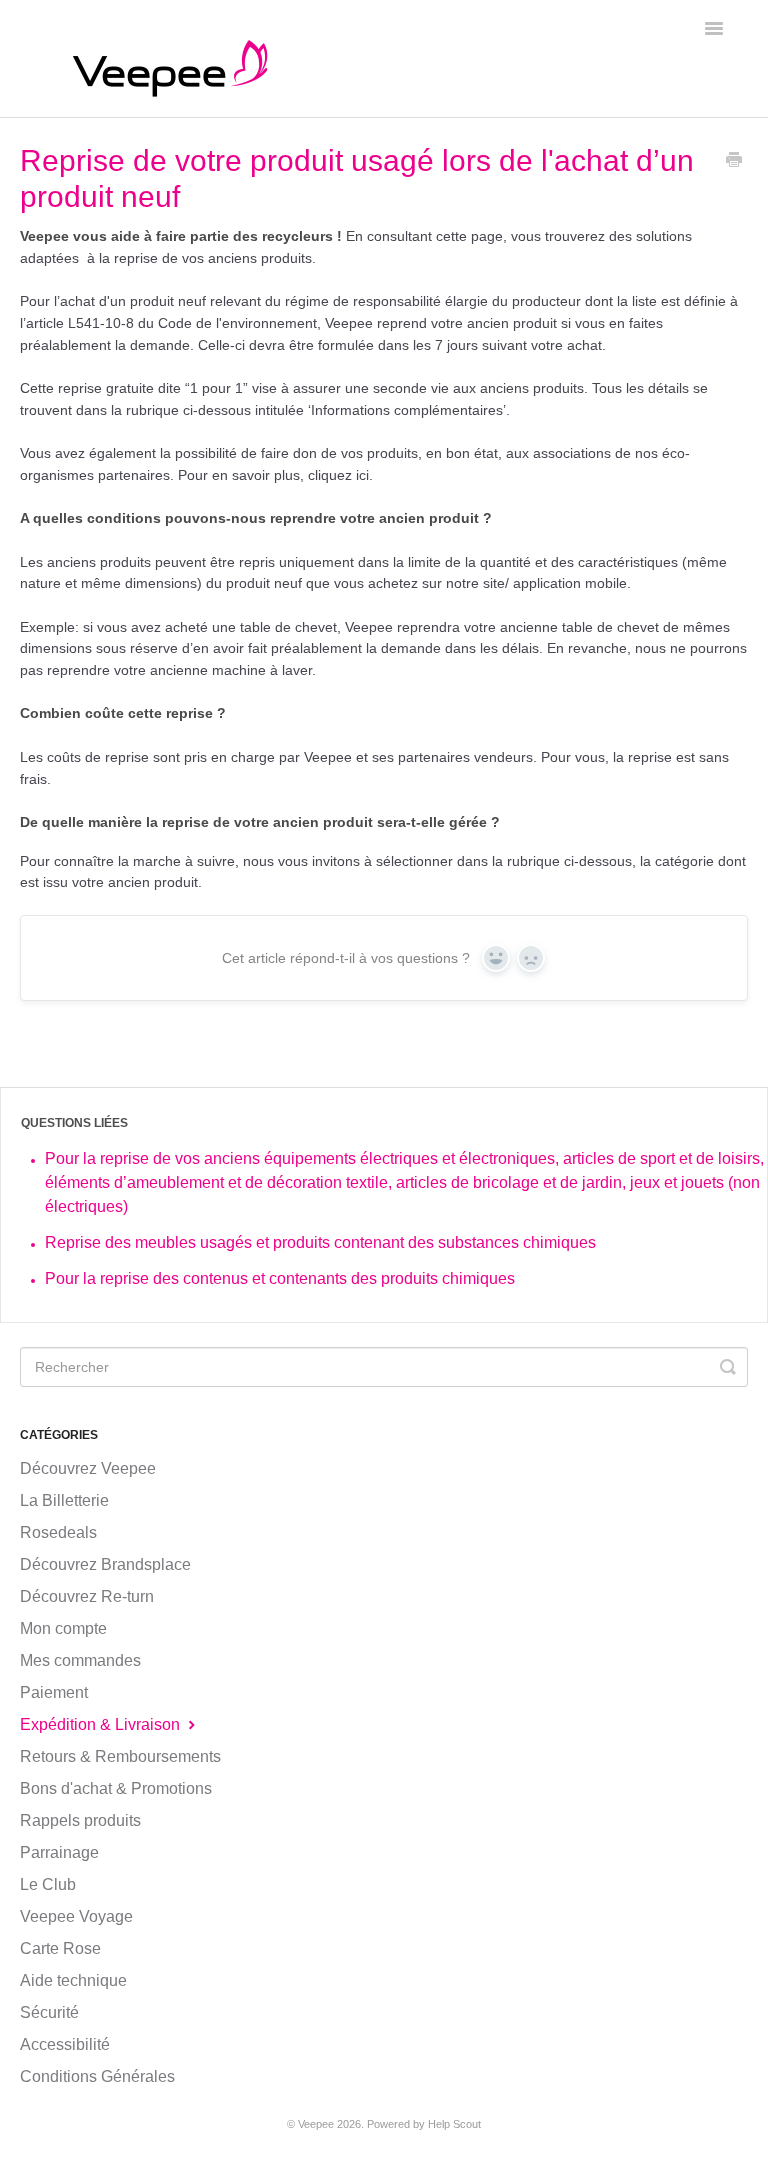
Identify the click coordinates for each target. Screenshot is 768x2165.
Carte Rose (60, 1948)
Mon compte (63, 1628)
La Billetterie (64, 1500)
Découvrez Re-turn (87, 1596)
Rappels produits (80, 1820)
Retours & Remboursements (120, 1756)
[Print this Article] (734, 162)
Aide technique (73, 1980)
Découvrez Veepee (88, 1468)
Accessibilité (65, 2044)
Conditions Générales (97, 2076)
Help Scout (454, 2124)
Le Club (48, 1884)
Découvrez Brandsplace (105, 1564)
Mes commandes (80, 1660)
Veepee (316, 2124)
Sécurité (49, 2012)
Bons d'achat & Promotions (116, 1788)
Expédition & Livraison (102, 1724)
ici (362, 475)
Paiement (54, 1692)
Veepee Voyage (76, 1916)
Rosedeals (58, 1532)
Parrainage (59, 1852)
